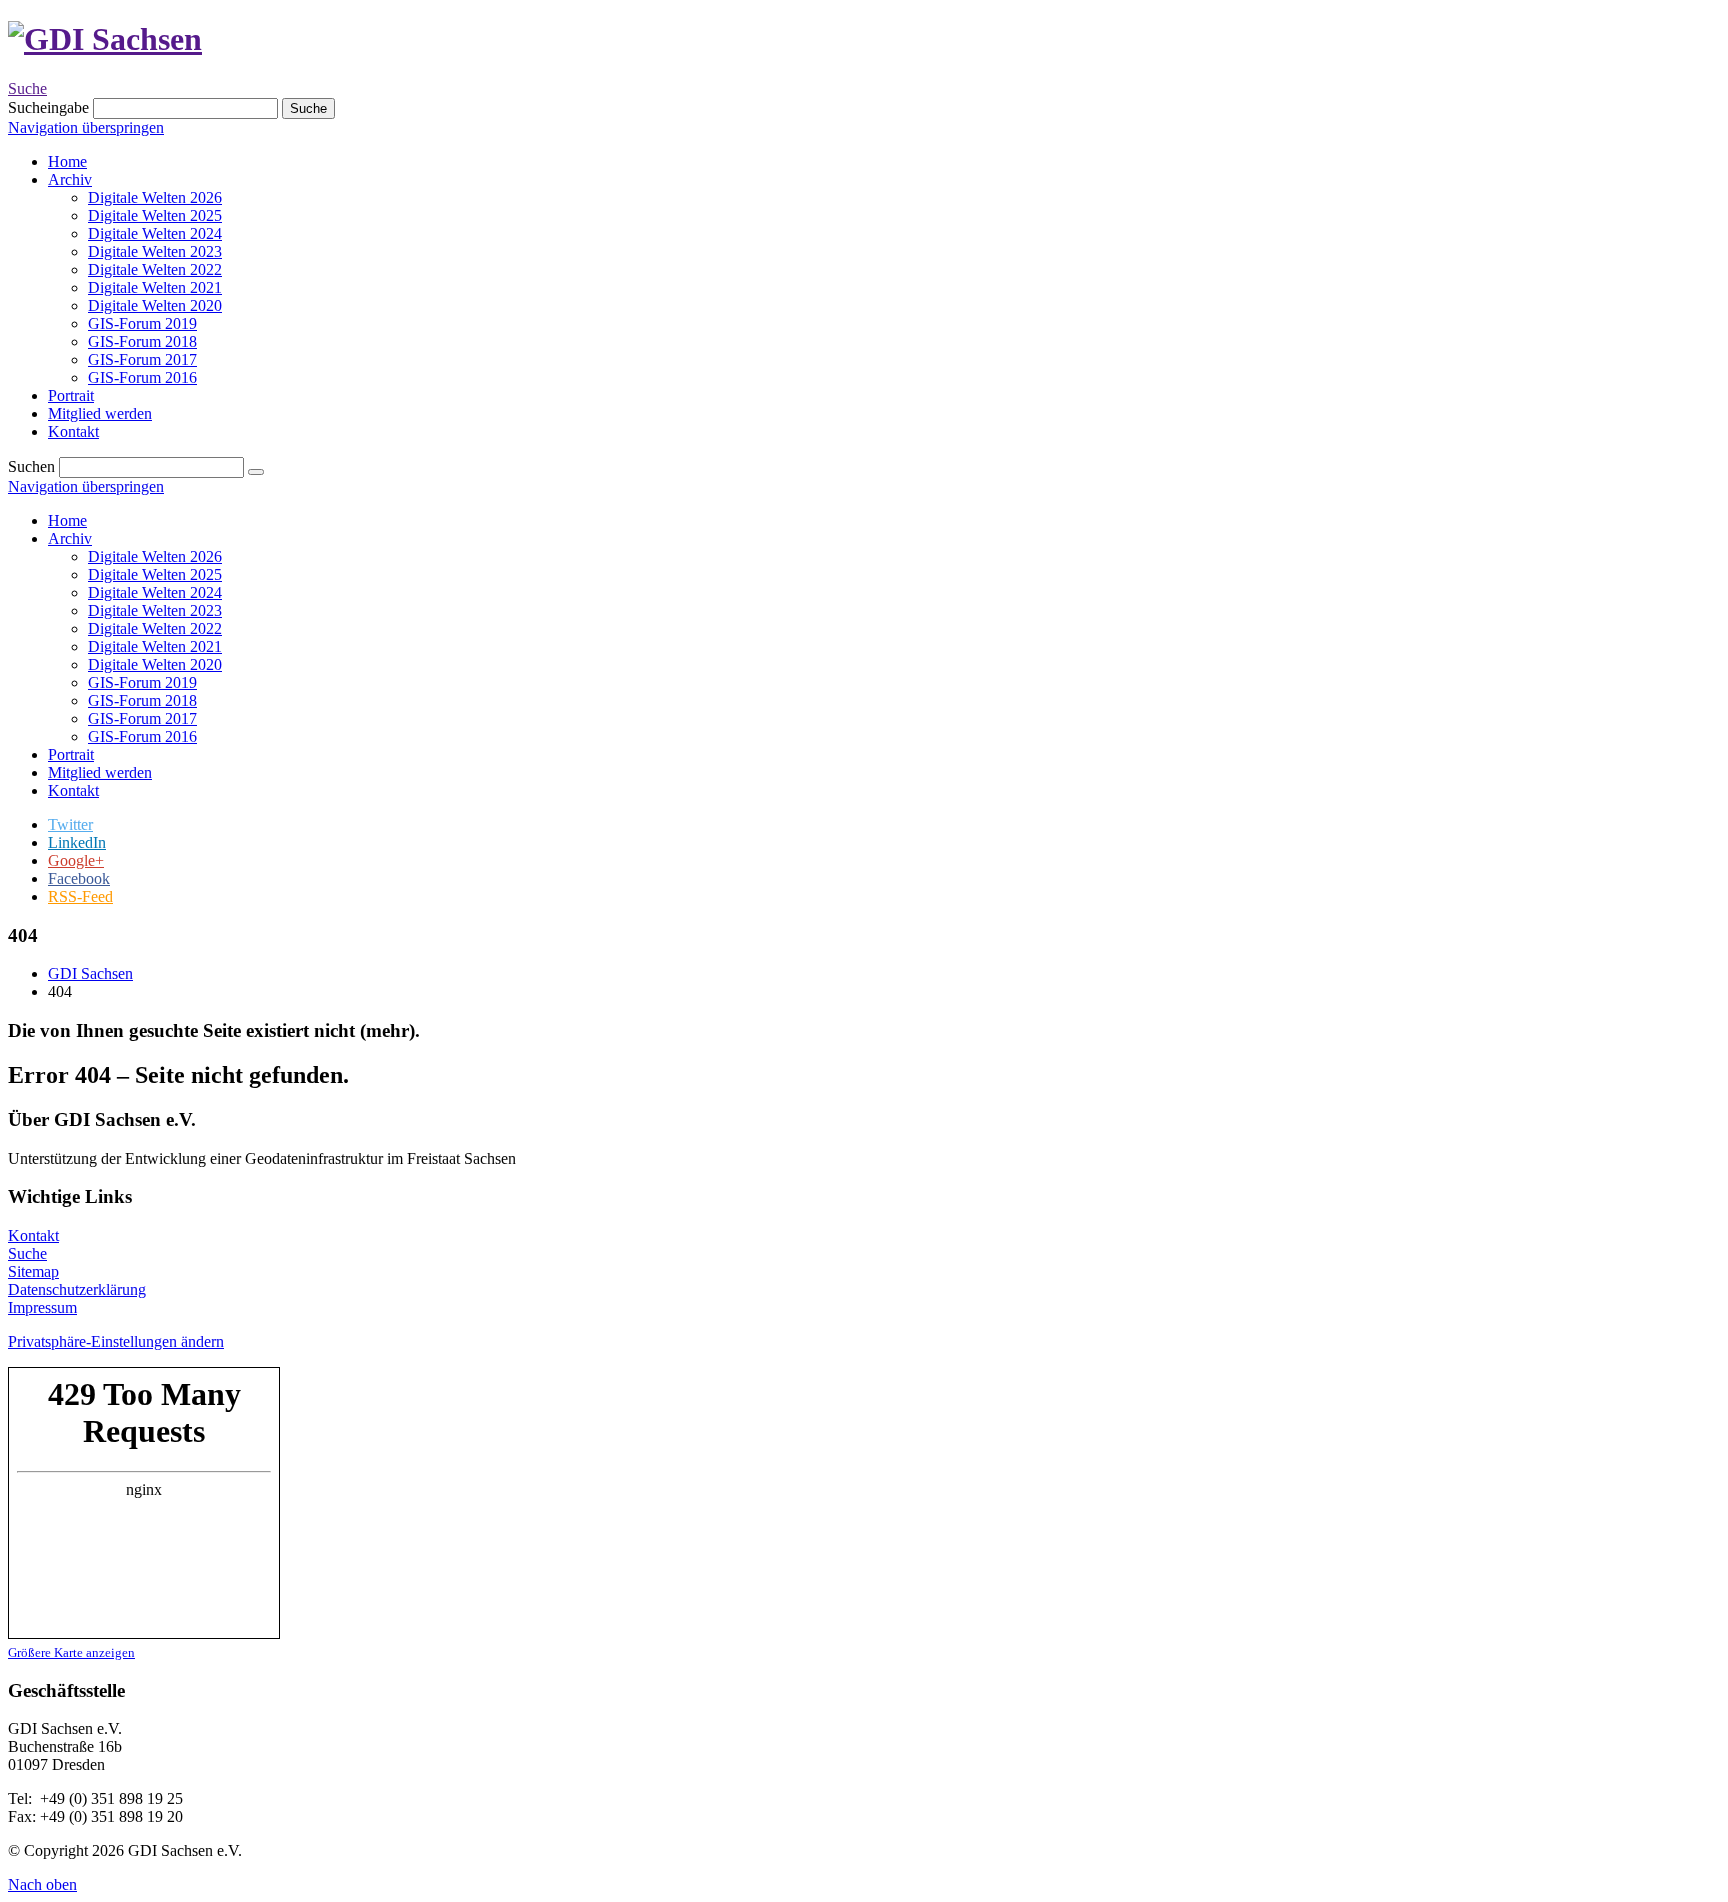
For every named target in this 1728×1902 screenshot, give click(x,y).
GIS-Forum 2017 (142, 718)
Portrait (71, 754)
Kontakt (73, 790)
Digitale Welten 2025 (155, 574)
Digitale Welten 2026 (155, 556)
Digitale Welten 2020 (155, 664)
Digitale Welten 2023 (155, 610)
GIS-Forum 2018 (142, 700)
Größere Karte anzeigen (71, 1652)
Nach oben (42, 1884)
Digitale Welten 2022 (155, 628)
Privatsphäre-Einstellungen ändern (116, 1341)
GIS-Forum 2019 (142, 682)
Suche (27, 88)
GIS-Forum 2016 (142, 736)
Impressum (42, 1307)
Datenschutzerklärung (77, 1289)
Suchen (31, 466)
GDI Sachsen (90, 973)
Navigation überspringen (86, 127)
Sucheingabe (48, 107)
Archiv (70, 538)
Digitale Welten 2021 (155, 646)
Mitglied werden (100, 772)
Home (67, 520)
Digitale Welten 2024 (155, 592)
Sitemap (33, 1271)
